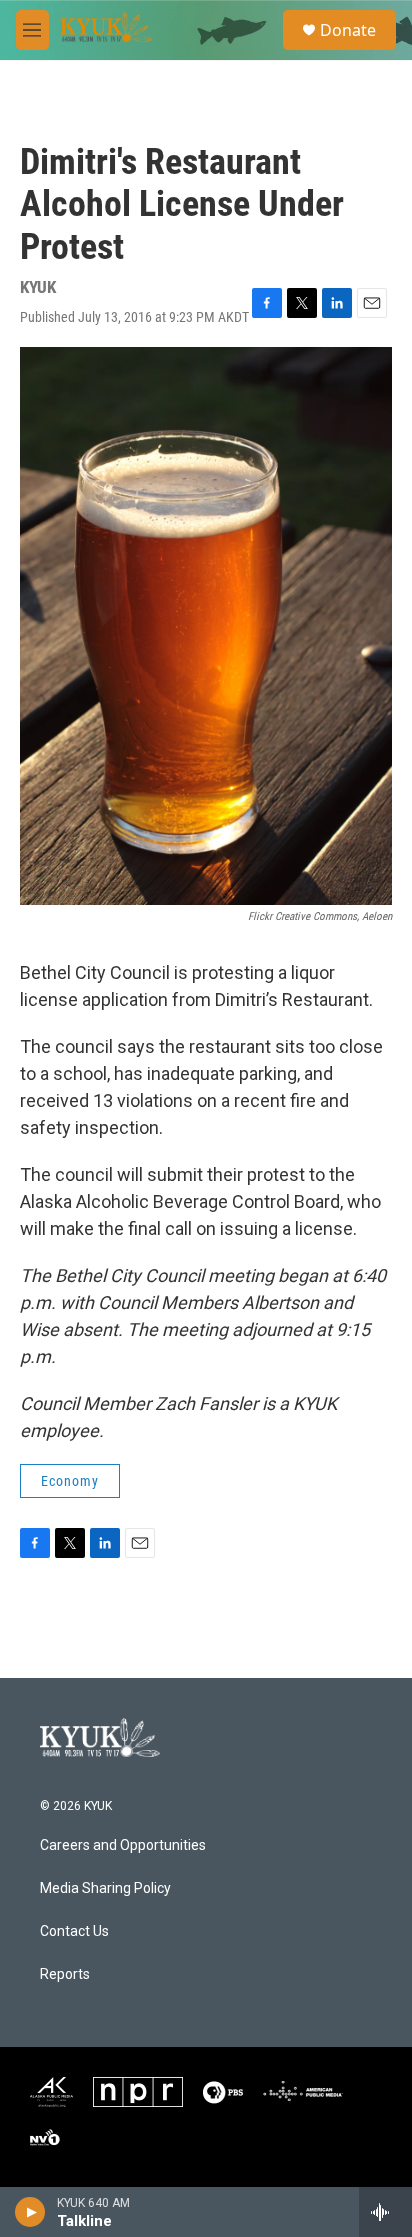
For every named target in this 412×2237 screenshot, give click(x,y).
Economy (70, 1481)
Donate (348, 30)
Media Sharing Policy (105, 1888)
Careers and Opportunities (123, 1845)
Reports (65, 1974)
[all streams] (385, 2212)
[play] (30, 2212)
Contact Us (74, 1931)
